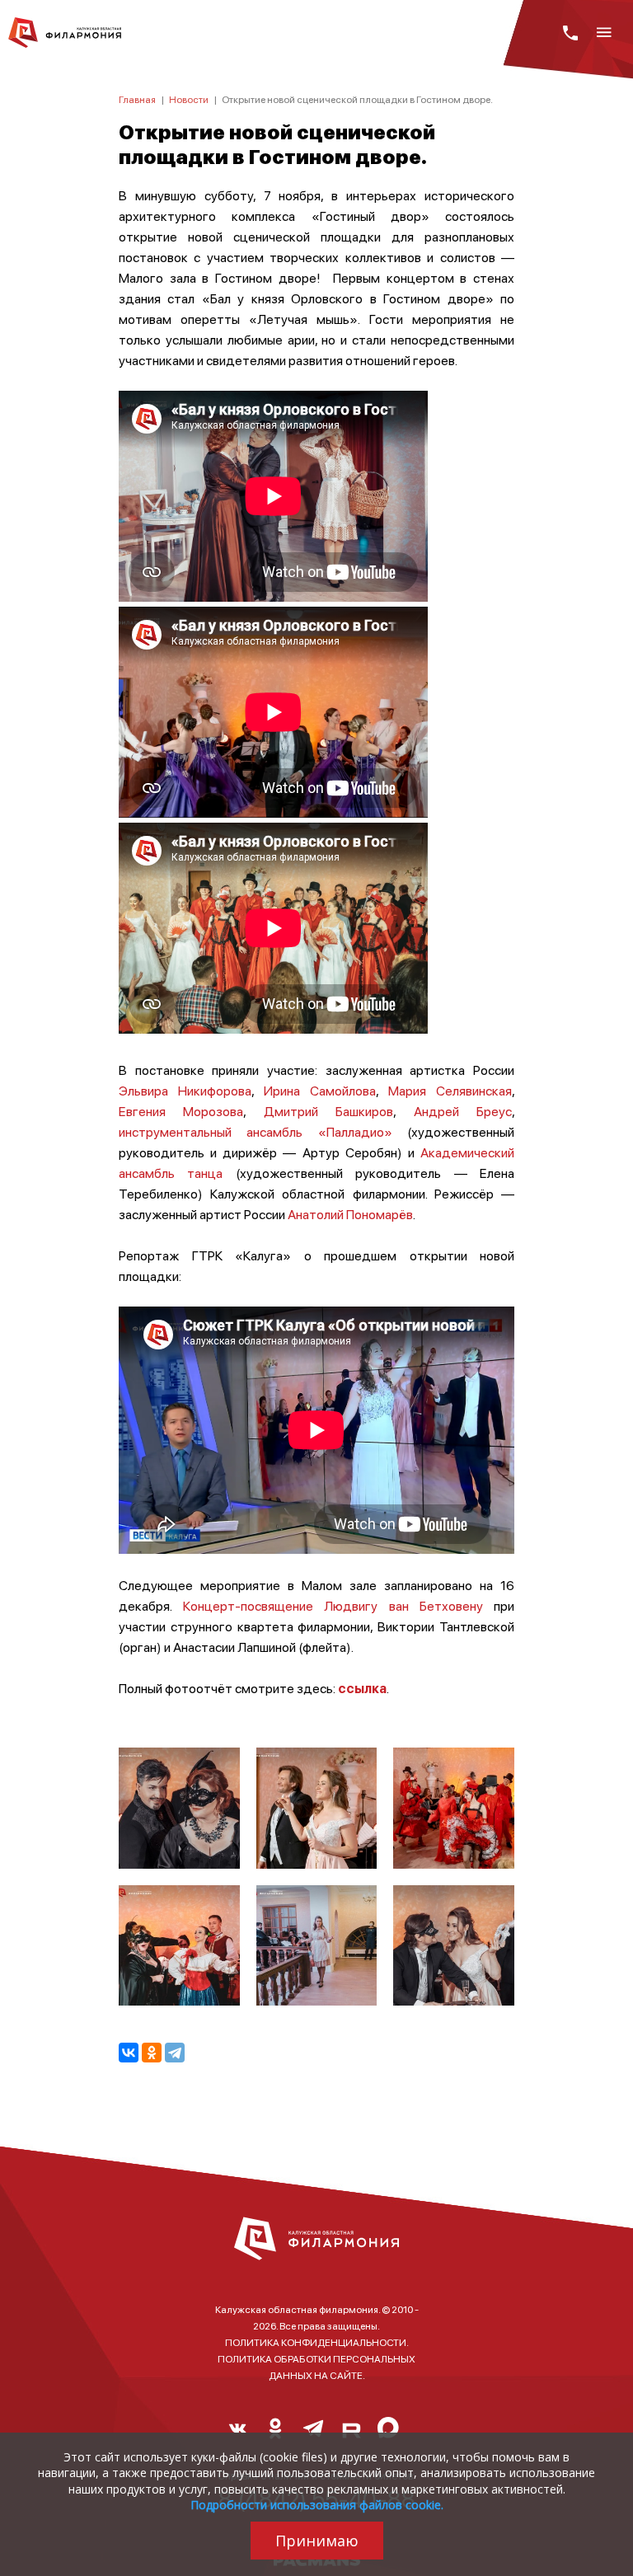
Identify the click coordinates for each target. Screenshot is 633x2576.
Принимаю (317, 2541)
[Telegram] (175, 2053)
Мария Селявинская (450, 1090)
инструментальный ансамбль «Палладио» (256, 1131)
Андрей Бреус (463, 1111)
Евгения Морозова (181, 1111)
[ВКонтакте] (129, 2053)
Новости (189, 99)
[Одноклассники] (152, 2053)
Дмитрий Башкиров (328, 1111)
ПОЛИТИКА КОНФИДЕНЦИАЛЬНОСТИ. (317, 2342)
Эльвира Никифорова (185, 1090)
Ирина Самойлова (320, 1090)
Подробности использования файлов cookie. (317, 2505)
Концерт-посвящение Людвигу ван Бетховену (338, 1605)
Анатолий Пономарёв (350, 1214)
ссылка (362, 1688)
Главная (137, 99)
